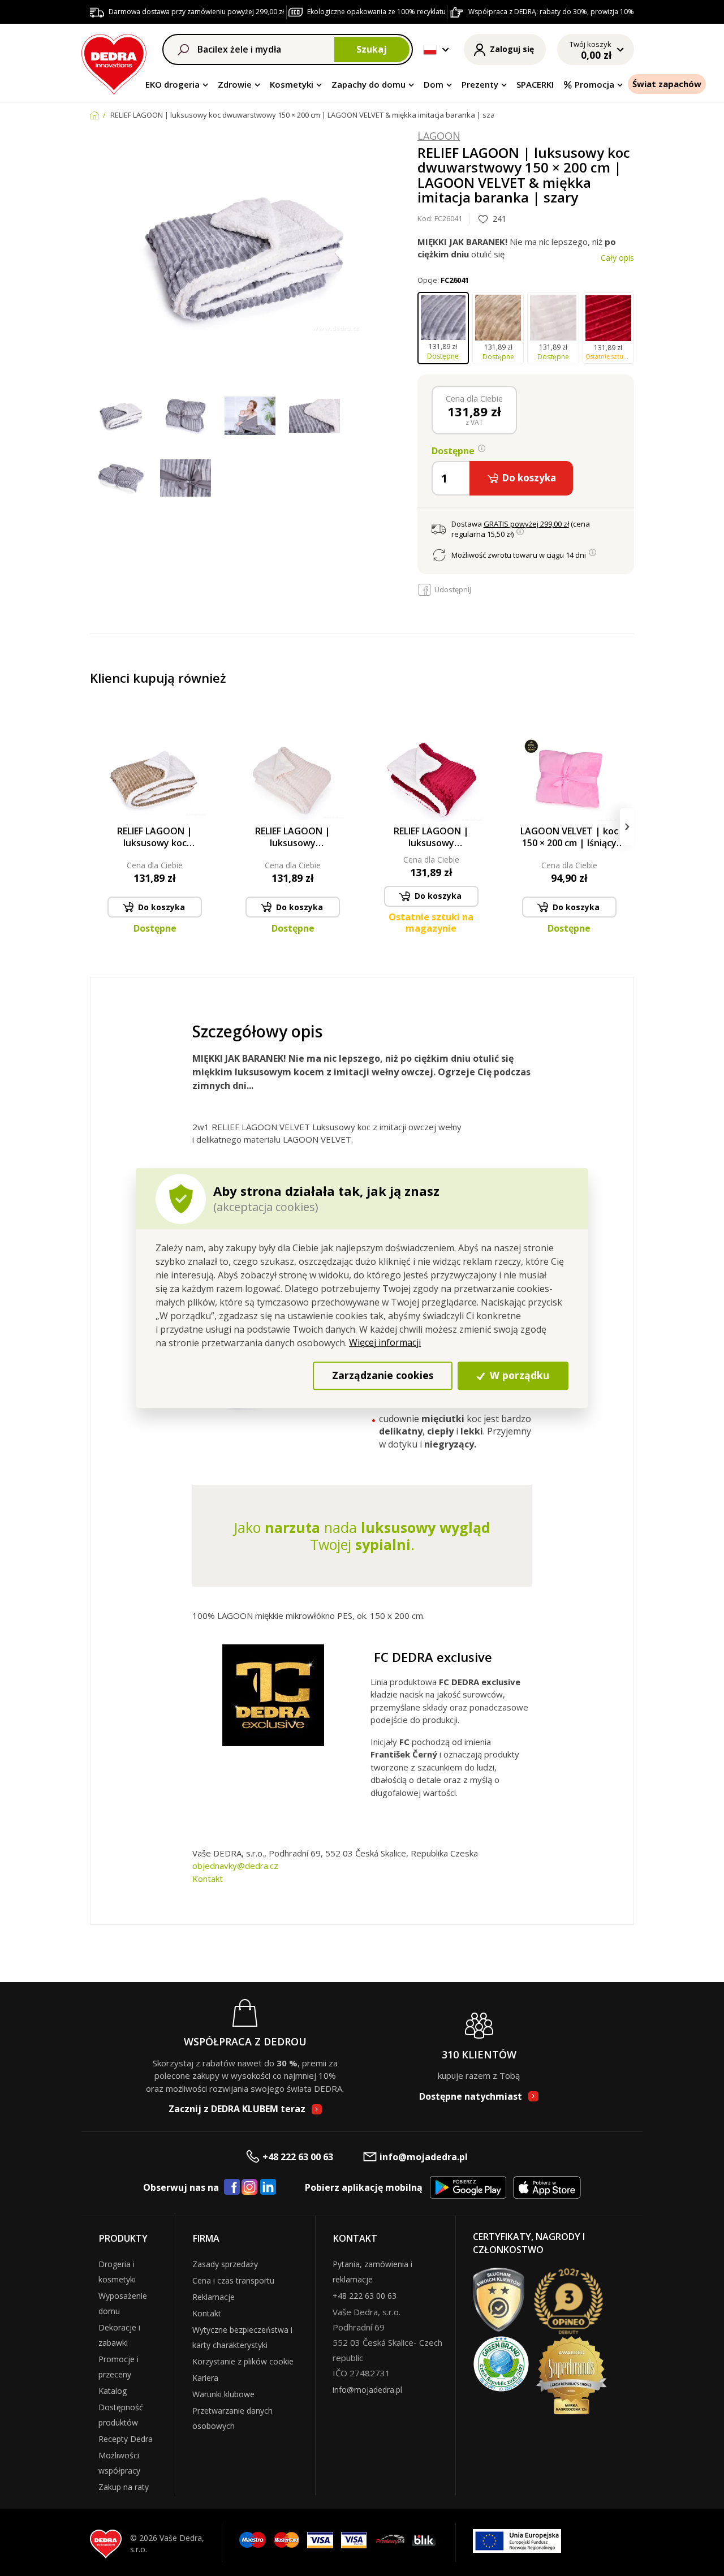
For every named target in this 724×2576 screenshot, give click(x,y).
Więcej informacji (385, 1342)
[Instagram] (250, 2188)
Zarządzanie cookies (383, 1376)
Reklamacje (214, 2297)
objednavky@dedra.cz (235, 1866)
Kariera (205, 2378)
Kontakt (208, 1879)
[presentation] (97, 827)
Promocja (594, 84)
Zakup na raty (124, 2487)
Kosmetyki (292, 84)
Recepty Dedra (126, 2439)
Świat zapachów (667, 84)
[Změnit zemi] (430, 50)
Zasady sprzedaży (225, 2264)
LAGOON (439, 136)
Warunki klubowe (223, 2394)
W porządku (518, 1376)
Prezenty (480, 84)
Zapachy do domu (369, 84)
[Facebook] (232, 2187)
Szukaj (372, 49)
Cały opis (617, 258)
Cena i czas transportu (233, 2280)
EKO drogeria (173, 84)
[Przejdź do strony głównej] (114, 63)
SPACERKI (535, 84)
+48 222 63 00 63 (298, 2157)
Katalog (113, 2391)
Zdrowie (235, 84)
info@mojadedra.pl (424, 2157)
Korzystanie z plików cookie (243, 2361)
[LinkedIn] (268, 2187)
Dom (434, 84)
